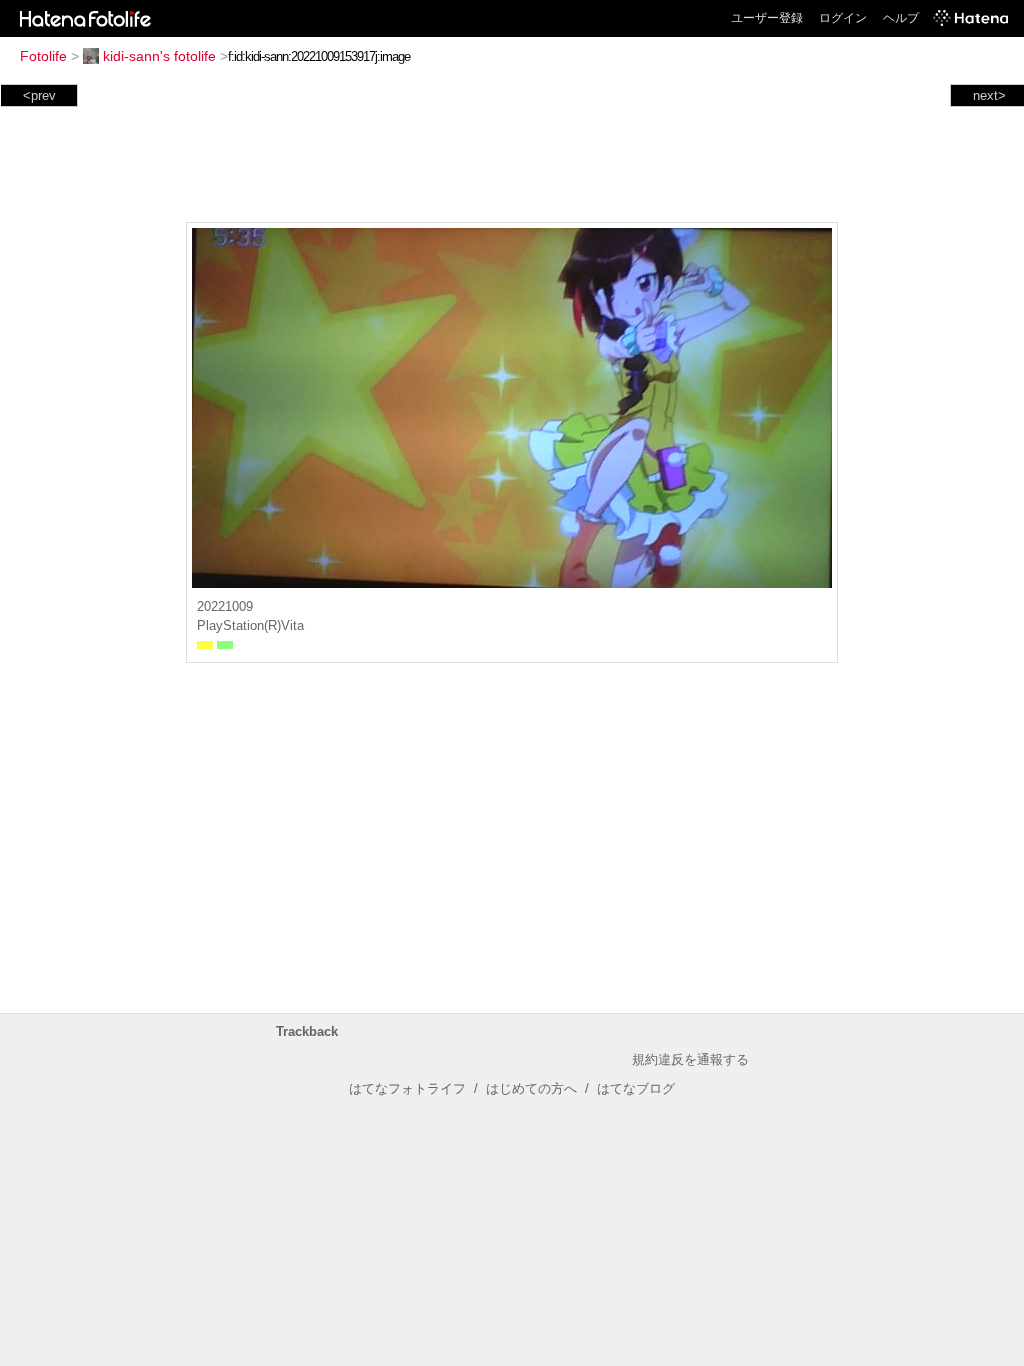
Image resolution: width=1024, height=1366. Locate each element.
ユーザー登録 (767, 18)
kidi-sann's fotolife (159, 56)
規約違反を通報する (690, 1059)
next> (989, 95)
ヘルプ (901, 18)
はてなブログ (636, 1088)
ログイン (843, 18)
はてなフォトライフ (407, 1088)
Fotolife (43, 56)
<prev (39, 95)
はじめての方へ (531, 1088)
